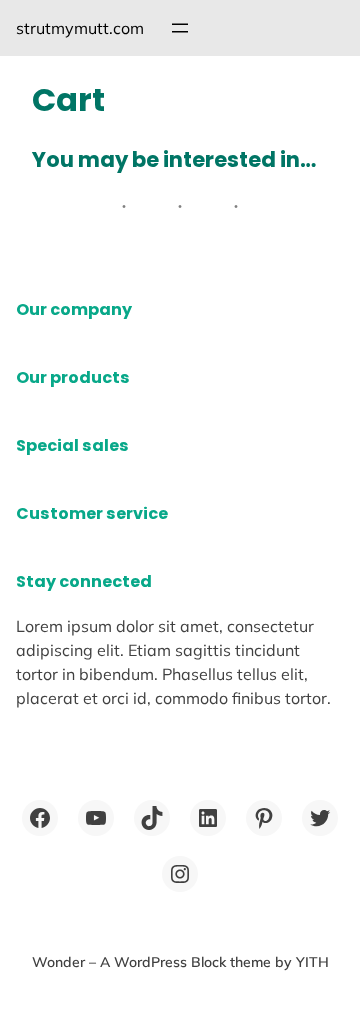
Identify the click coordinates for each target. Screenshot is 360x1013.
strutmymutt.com (80, 28)
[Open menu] (180, 28)
